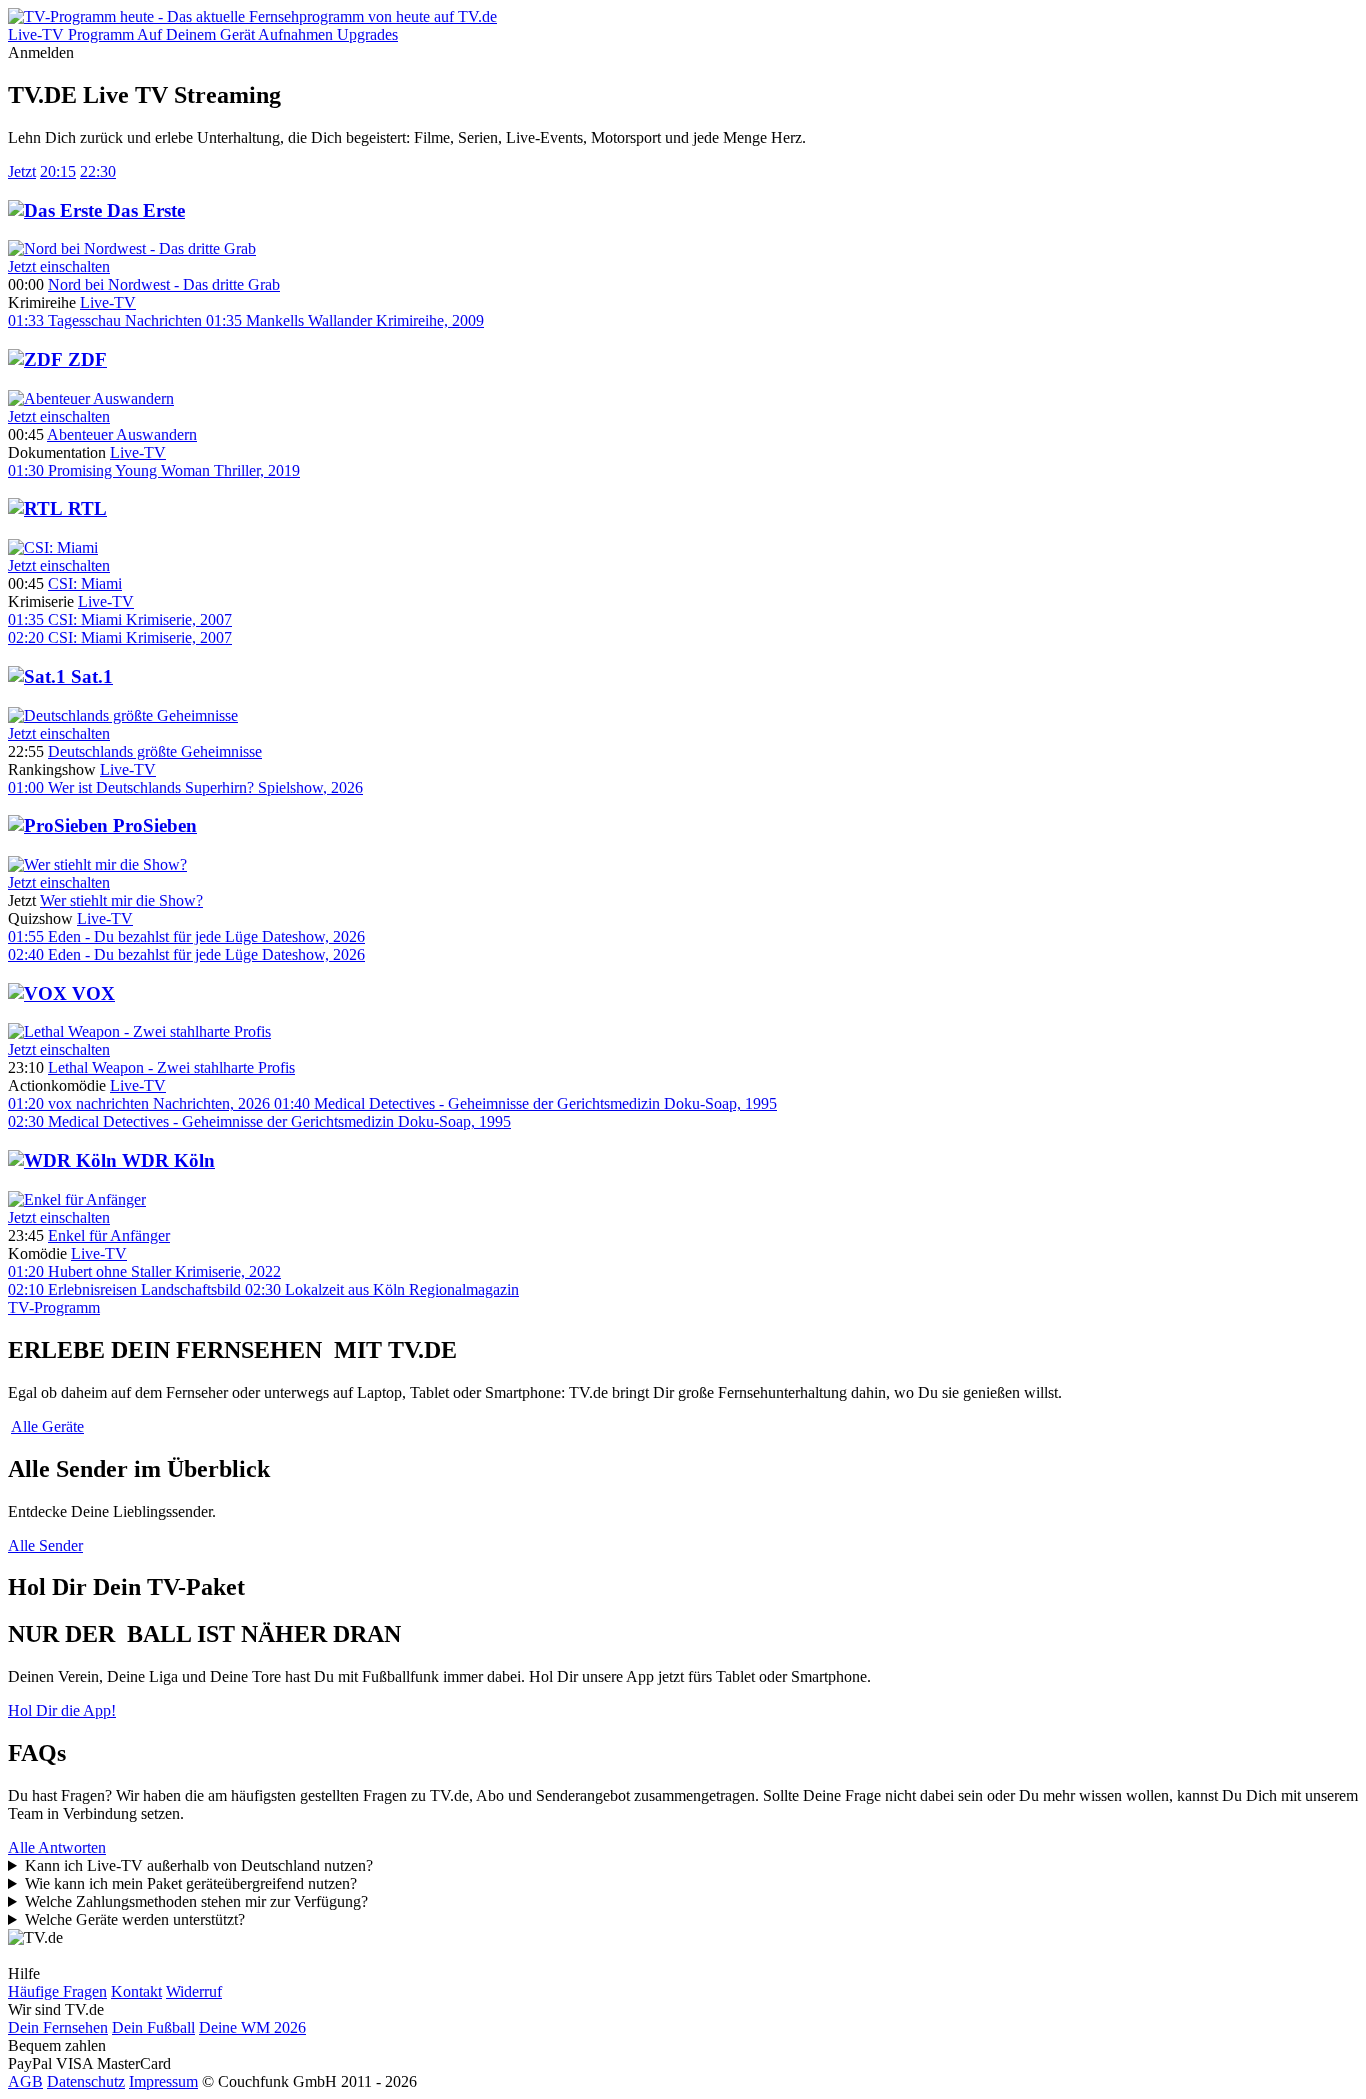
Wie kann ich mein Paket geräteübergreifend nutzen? (191, 1883)
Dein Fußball (153, 2027)
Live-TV (108, 302)
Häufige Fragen (57, 1991)
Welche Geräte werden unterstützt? (135, 1919)
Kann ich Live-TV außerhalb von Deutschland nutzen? (199, 1865)
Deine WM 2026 (252, 2027)
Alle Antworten (57, 1847)
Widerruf (194, 1991)
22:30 (98, 171)
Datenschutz (86, 2081)
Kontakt (136, 1991)
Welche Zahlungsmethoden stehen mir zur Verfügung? (196, 1901)
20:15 (58, 171)
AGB (25, 2081)
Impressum (163, 2081)
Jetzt (22, 171)
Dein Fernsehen (58, 2027)
